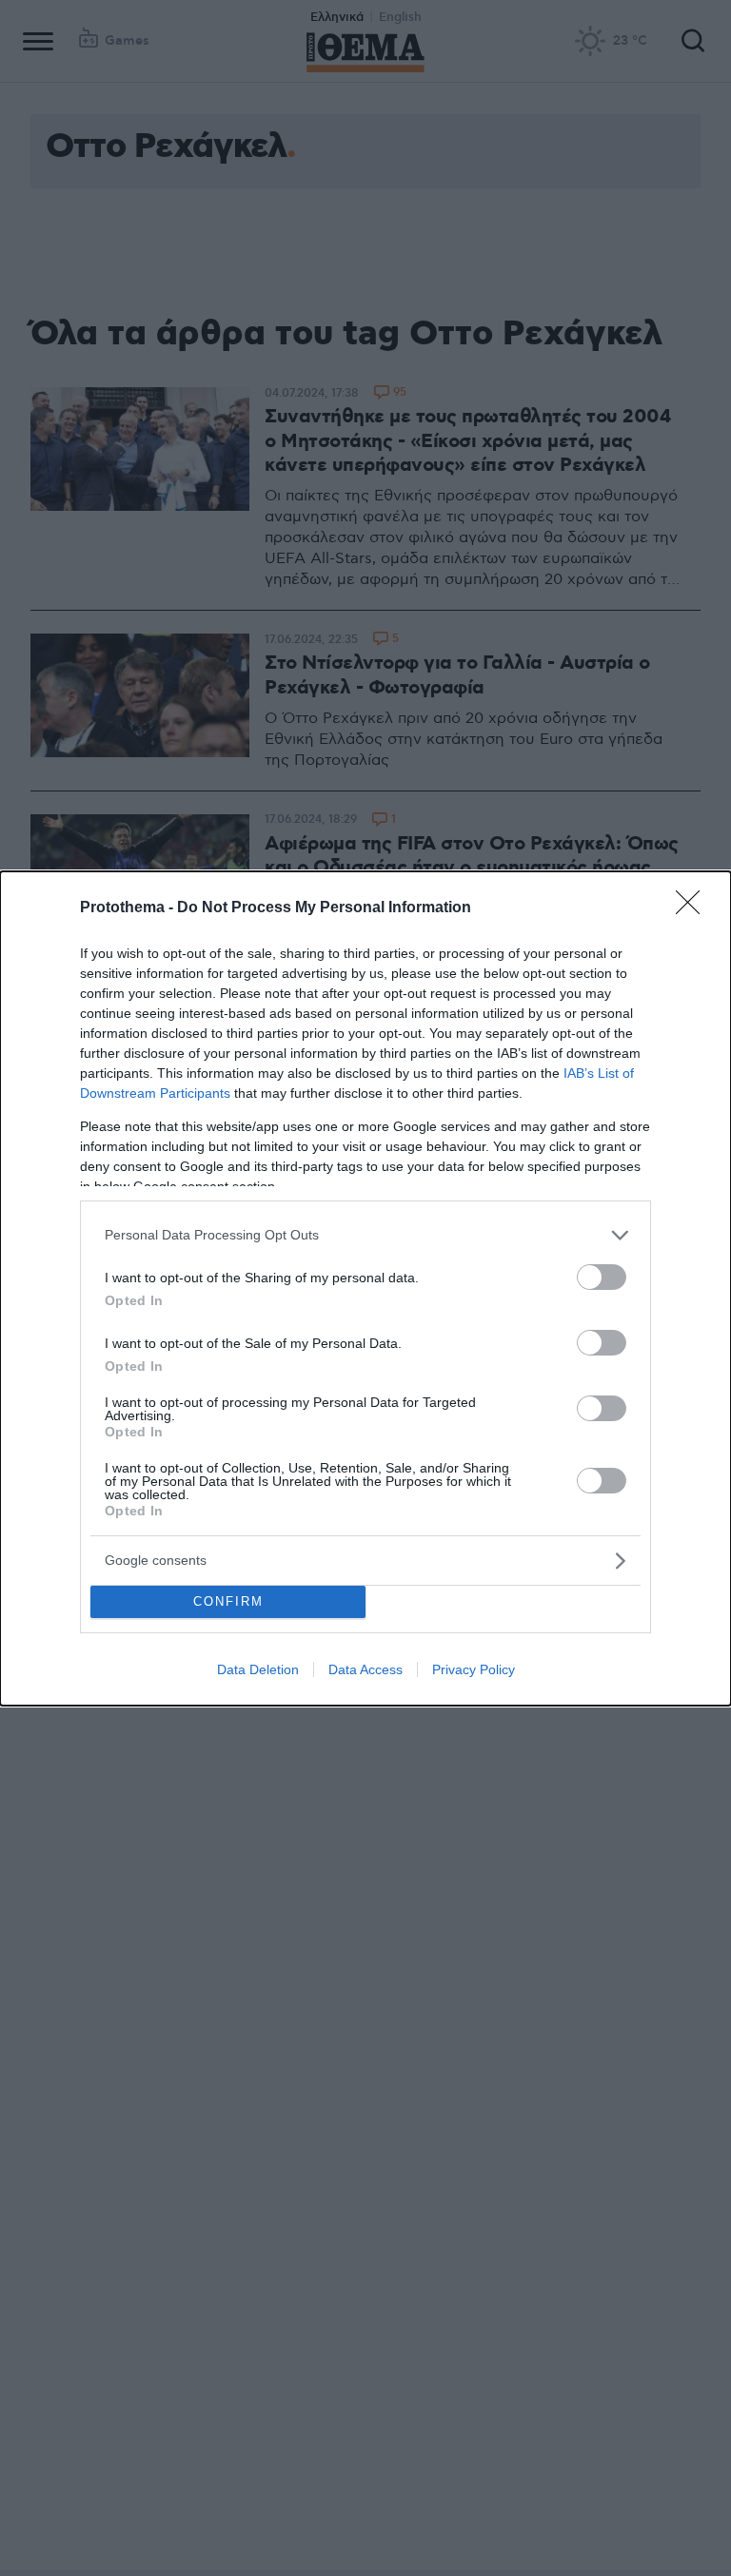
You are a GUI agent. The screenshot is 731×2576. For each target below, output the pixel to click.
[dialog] (365, 1288)
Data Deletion (258, 1669)
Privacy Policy (474, 1669)
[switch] (602, 1277)
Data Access (365, 1669)
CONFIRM (228, 1601)
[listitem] (365, 1235)
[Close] (694, 908)
